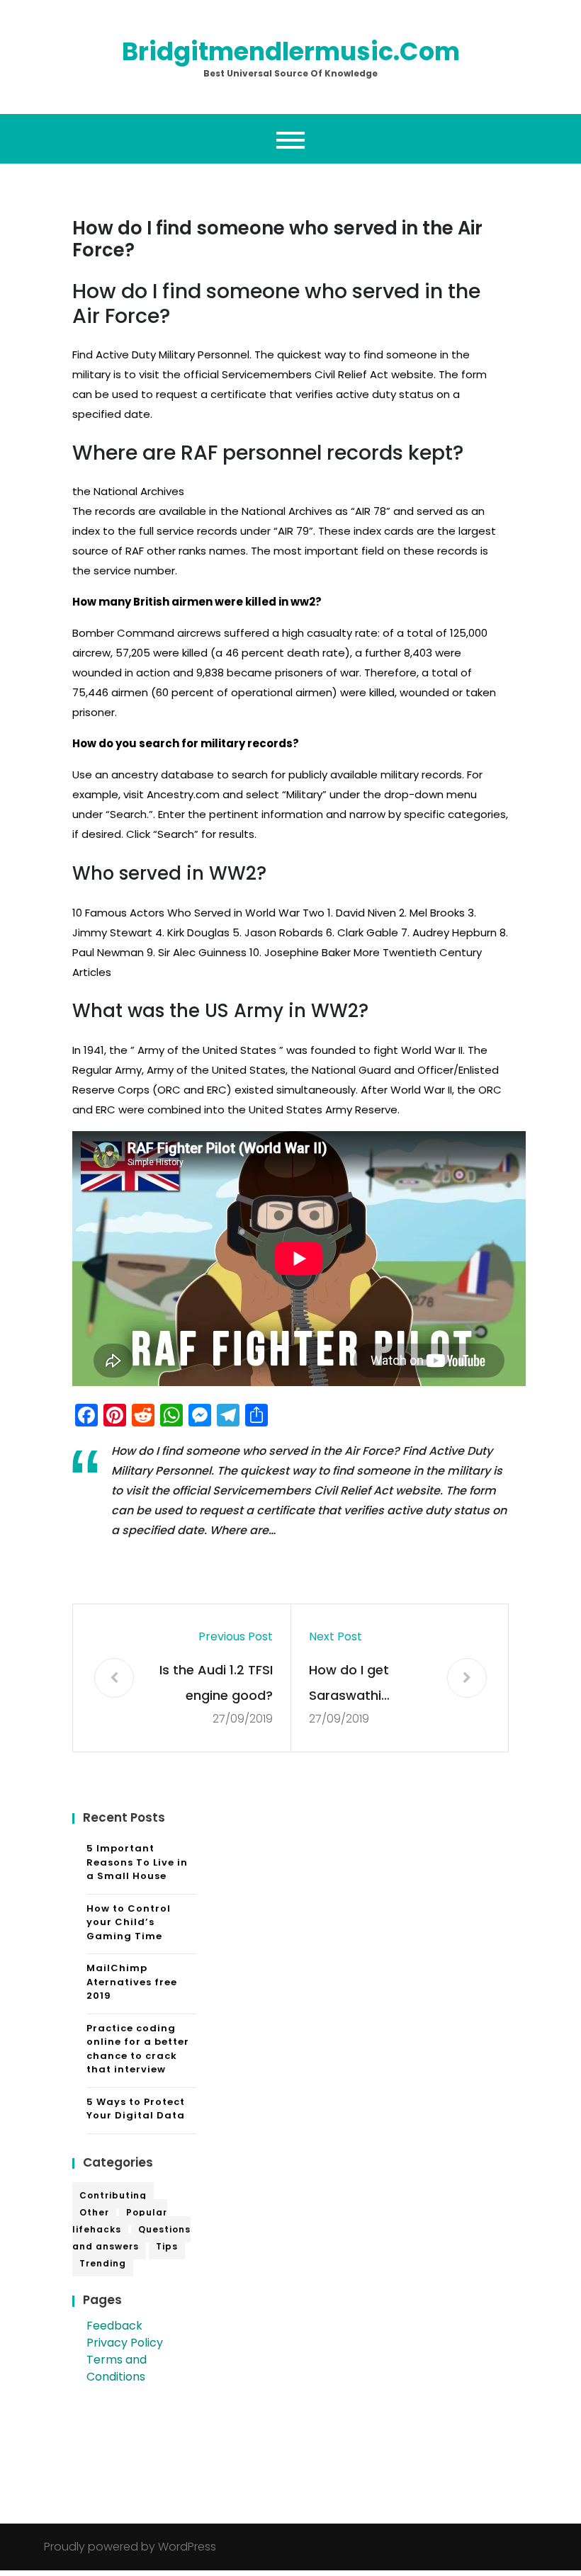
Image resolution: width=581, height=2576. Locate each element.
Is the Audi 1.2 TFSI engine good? (216, 1683)
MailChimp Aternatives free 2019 (132, 1982)
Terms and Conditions (117, 2368)
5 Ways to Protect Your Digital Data (136, 2109)
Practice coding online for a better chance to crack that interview (138, 2049)
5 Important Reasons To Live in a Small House (137, 1862)
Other (94, 2212)
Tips (167, 2246)
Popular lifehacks (120, 2221)
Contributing (113, 2195)
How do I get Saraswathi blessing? (349, 1685)
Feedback (114, 2326)
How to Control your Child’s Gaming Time (129, 1922)
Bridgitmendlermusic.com (291, 51)
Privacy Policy (125, 2343)
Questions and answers (131, 2238)
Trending (103, 2263)
